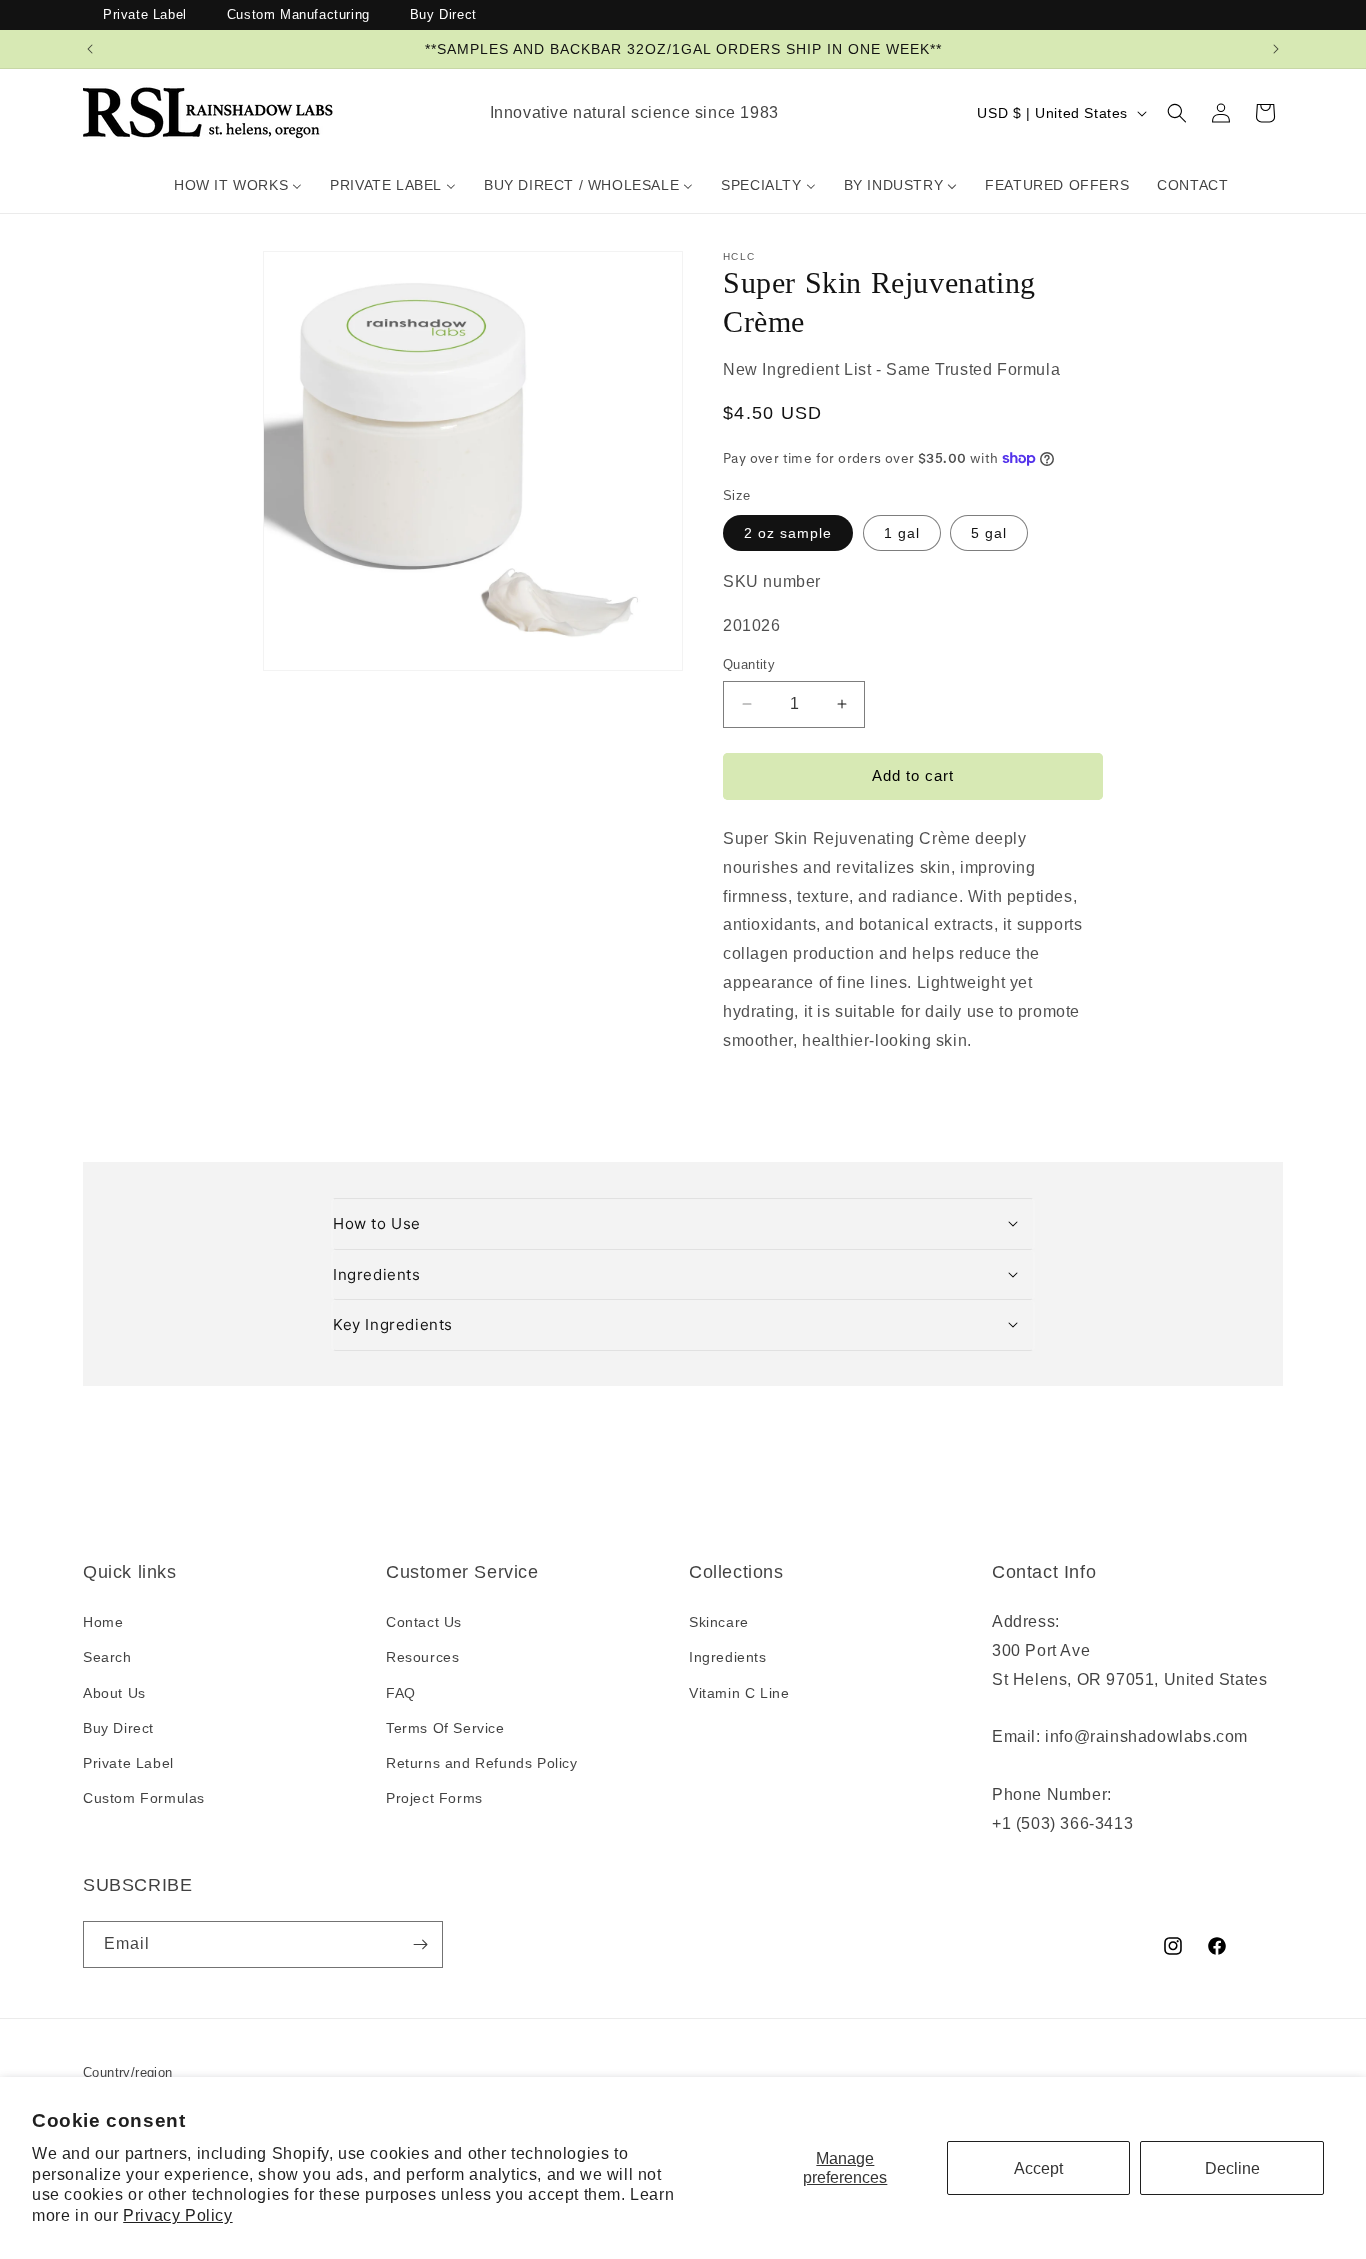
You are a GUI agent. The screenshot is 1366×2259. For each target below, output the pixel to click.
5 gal (989, 532)
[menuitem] (238, 185)
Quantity (749, 664)
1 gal (902, 532)
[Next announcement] (1276, 49)
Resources (422, 1658)
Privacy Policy (177, 2215)
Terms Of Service (445, 1728)
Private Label (145, 14)
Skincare (719, 1623)
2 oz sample (788, 532)
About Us (114, 1693)
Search (107, 1658)
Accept (1038, 2168)
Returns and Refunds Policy (482, 1763)
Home (103, 1623)
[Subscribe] (420, 1944)
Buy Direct (443, 14)
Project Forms (434, 1798)
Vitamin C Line (739, 1693)
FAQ (401, 1693)
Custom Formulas (144, 1798)
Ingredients (728, 1658)
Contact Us (424, 1623)
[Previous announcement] (90, 49)
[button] (1177, 113)
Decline (1232, 2168)
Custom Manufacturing (298, 14)
